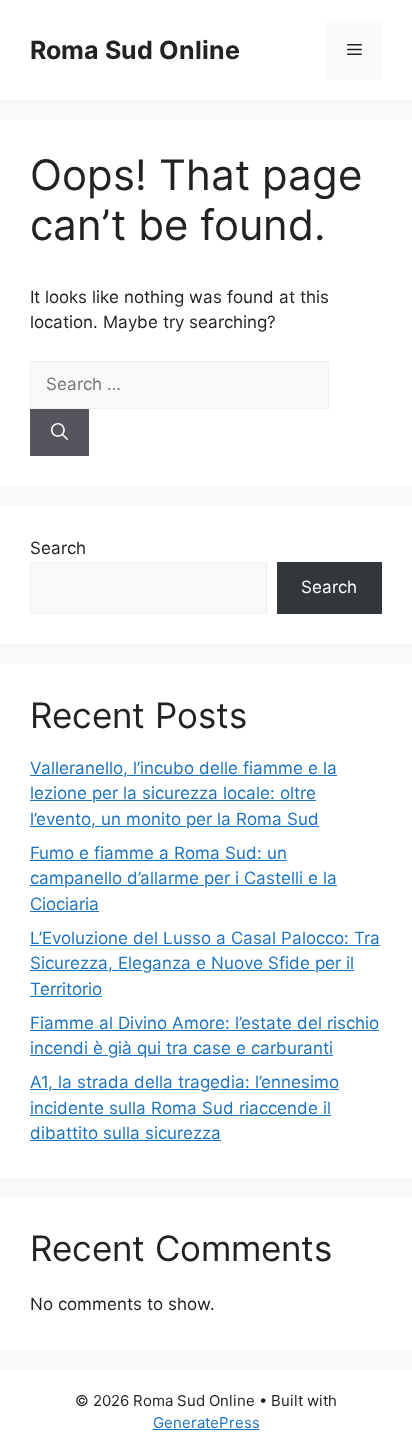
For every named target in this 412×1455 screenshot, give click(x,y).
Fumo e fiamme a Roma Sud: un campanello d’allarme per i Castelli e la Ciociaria (183, 878)
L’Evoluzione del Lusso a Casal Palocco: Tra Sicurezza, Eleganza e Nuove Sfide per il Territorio (205, 963)
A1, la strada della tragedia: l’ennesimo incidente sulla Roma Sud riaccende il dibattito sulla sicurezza (184, 1107)
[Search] (59, 433)
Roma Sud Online (135, 50)
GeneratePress (206, 1422)
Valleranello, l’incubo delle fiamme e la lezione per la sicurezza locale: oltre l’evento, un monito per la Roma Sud (183, 793)
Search (58, 548)
